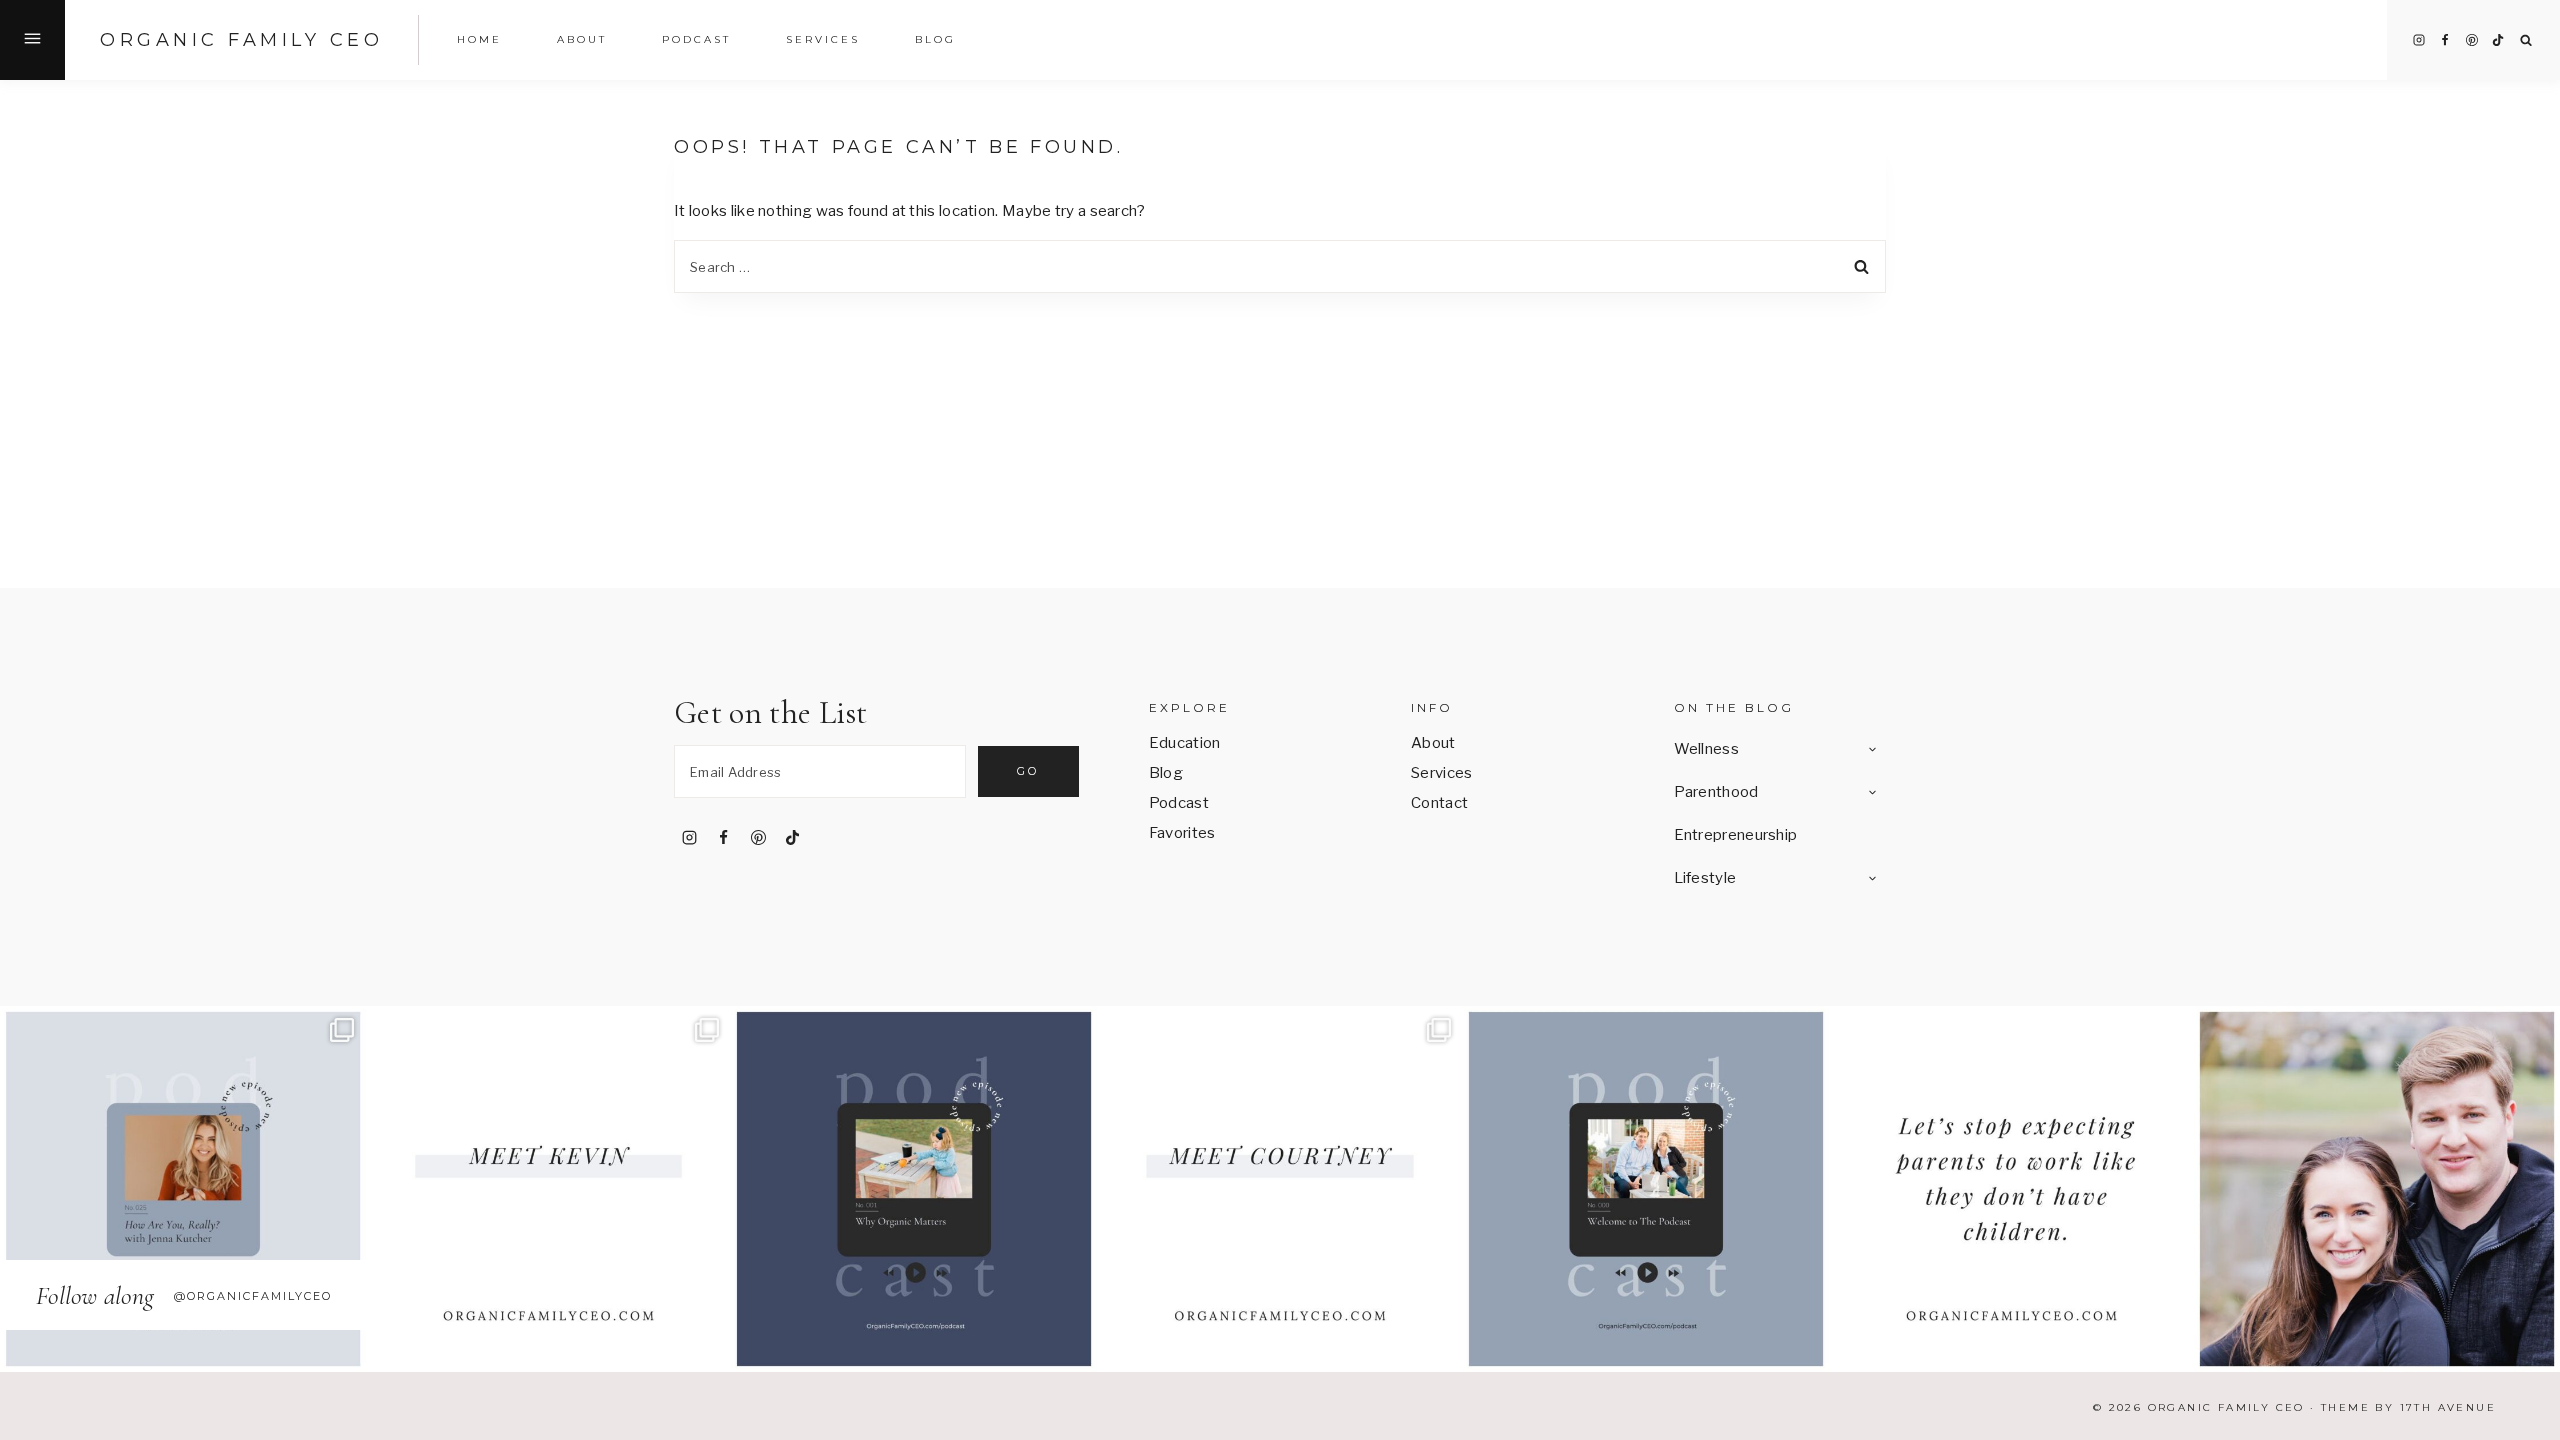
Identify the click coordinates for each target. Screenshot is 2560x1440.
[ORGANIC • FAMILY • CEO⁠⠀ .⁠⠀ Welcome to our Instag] (2377, 1189)
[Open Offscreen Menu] (32, 40)
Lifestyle (1705, 878)
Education (1185, 743)
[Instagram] (2419, 40)
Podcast (696, 39)
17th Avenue (2448, 1407)
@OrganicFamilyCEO (253, 1296)
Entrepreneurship (1736, 835)
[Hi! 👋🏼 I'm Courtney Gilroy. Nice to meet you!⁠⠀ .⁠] (1280, 1189)
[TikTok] (2498, 40)
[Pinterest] (2472, 40)
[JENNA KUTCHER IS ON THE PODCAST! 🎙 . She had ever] (183, 1189)
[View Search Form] (2526, 40)
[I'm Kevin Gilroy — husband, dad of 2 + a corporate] (549, 1189)
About (1433, 743)
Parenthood (1716, 792)
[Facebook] (2445, 40)
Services (823, 39)
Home (479, 39)
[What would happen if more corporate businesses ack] (2012, 1189)
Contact (1439, 803)
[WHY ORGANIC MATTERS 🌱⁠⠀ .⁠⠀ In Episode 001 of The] (914, 1189)
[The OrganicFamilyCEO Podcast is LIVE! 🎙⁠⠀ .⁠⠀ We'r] (1646, 1189)
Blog (935, 39)
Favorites (1182, 833)
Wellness (1706, 749)
